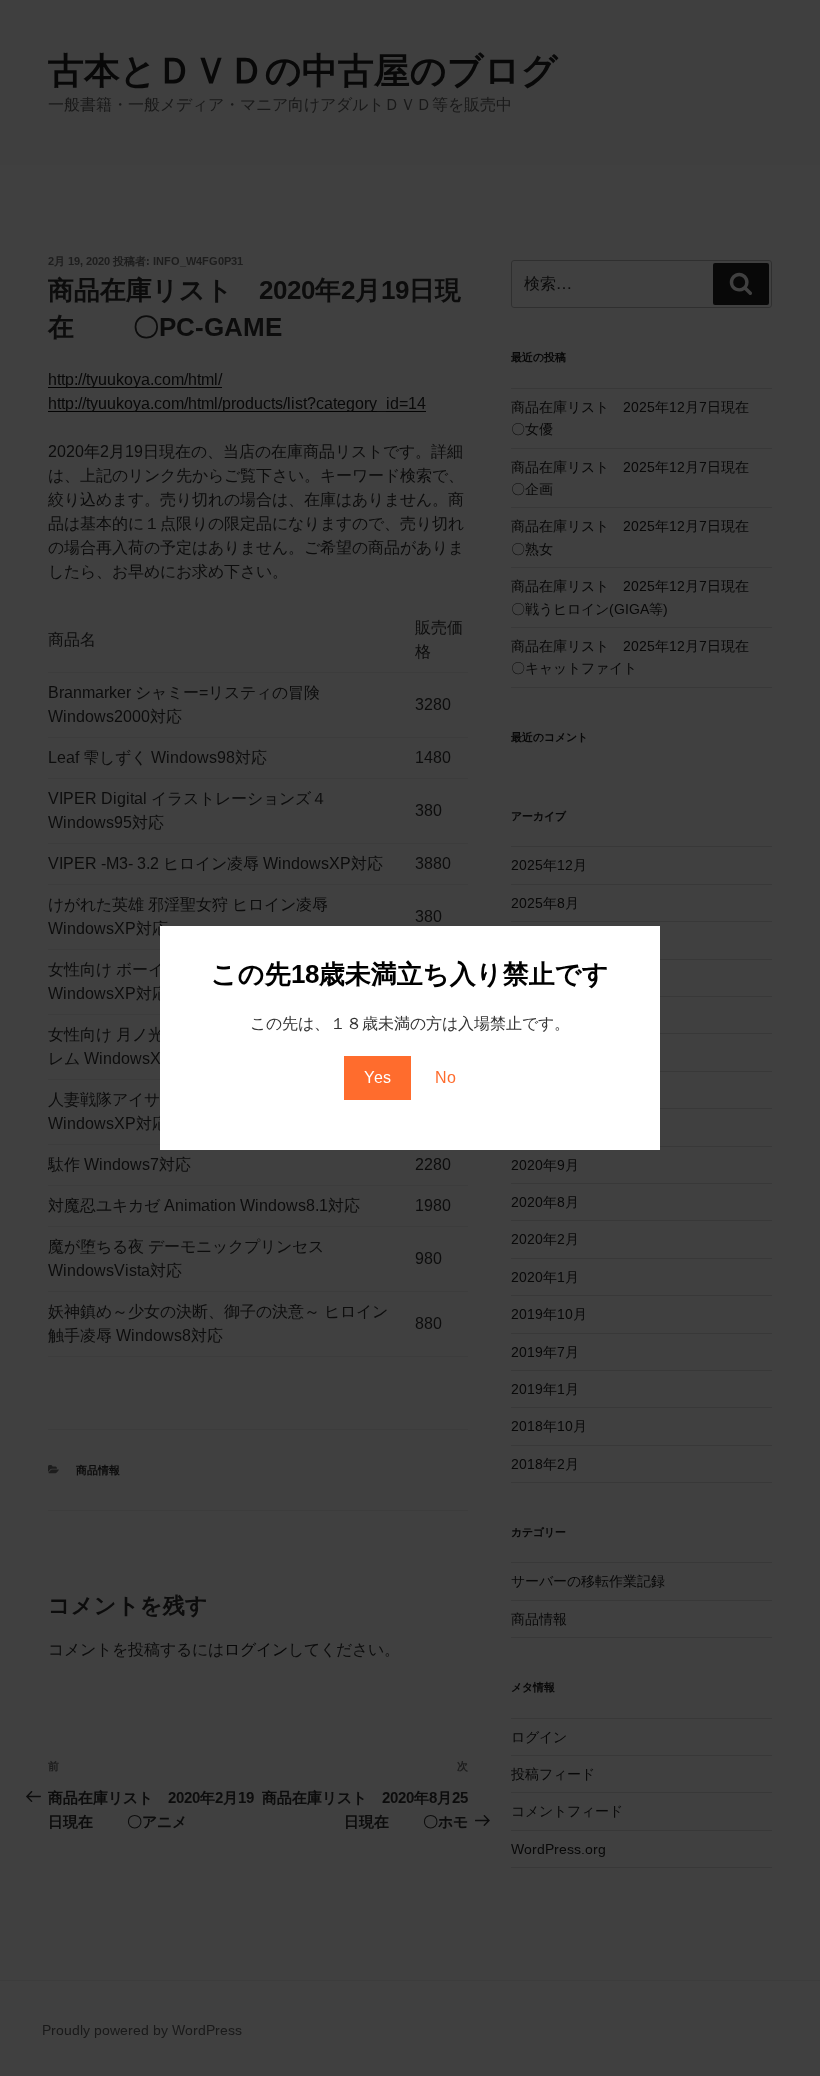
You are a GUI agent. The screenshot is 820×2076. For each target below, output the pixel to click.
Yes (377, 1077)
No (445, 1077)
